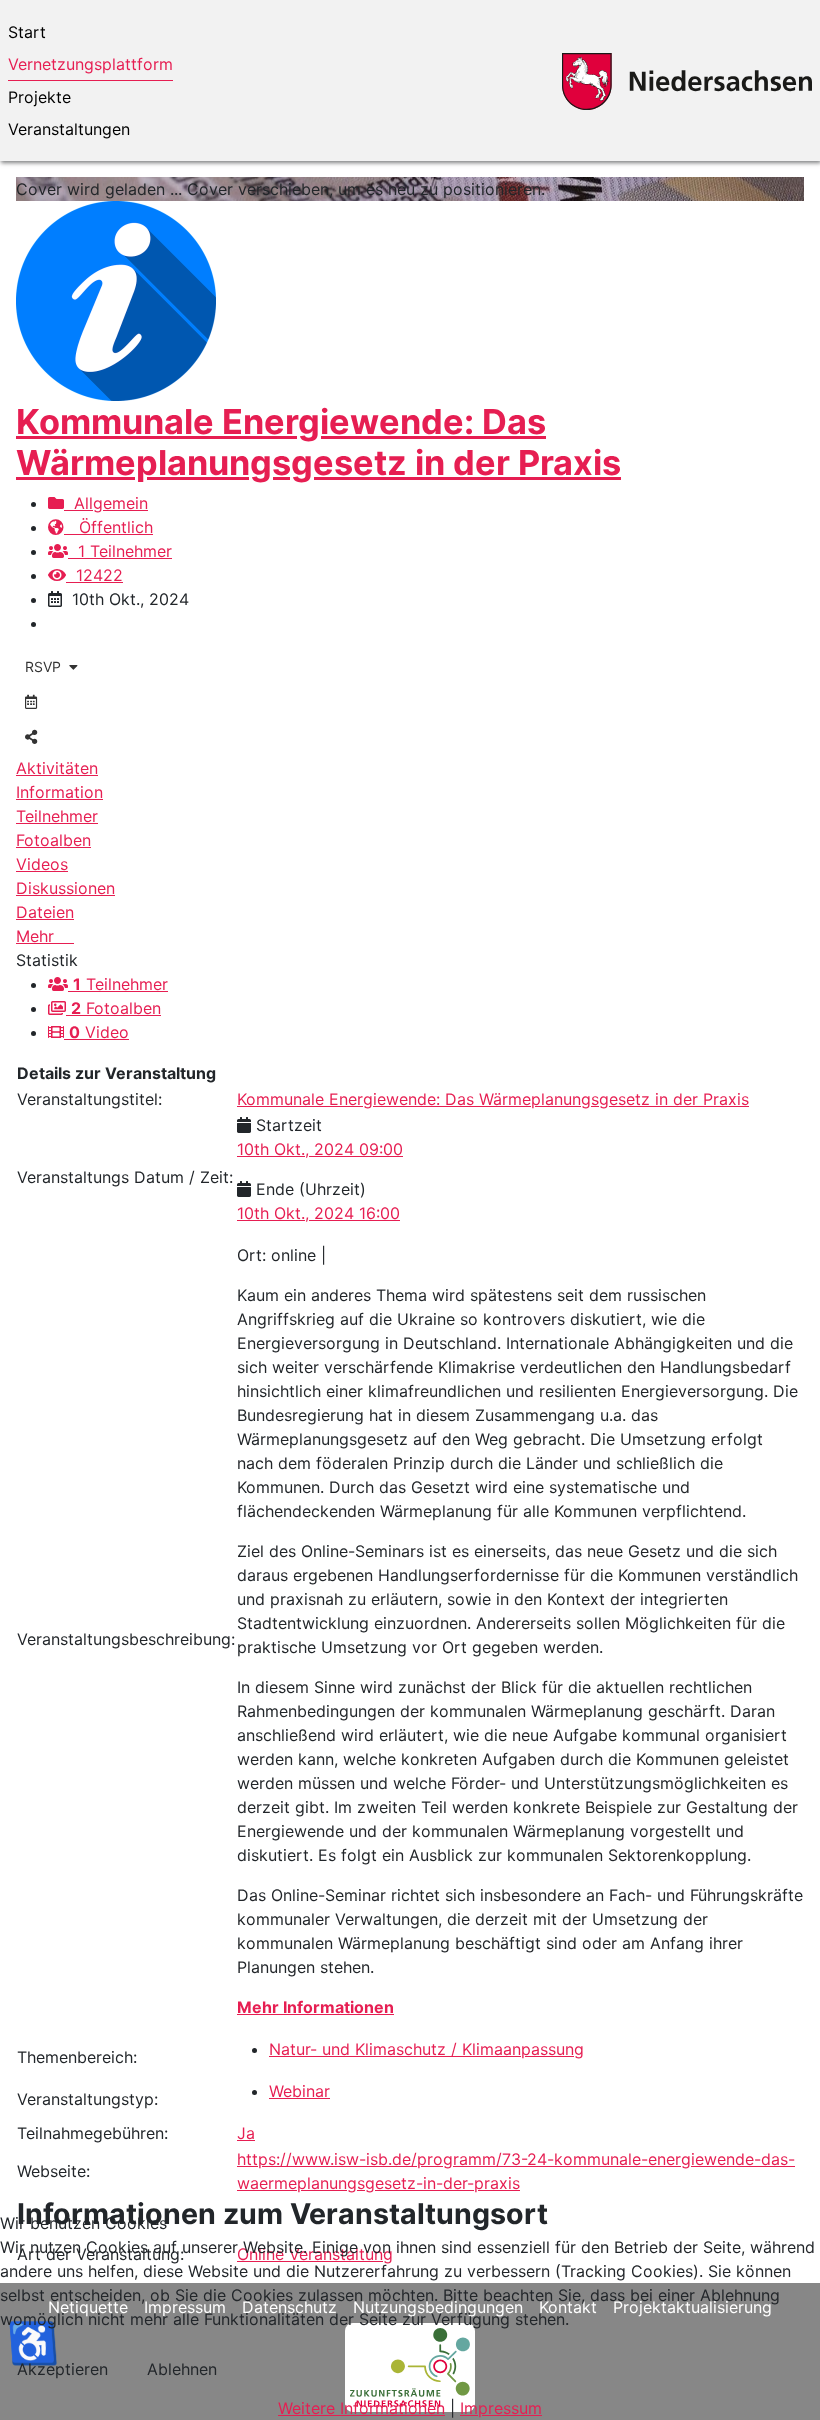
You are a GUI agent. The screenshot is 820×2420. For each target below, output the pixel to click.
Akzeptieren (62, 2369)
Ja (246, 2133)
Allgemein (106, 503)
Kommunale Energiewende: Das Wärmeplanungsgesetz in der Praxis (318, 442)
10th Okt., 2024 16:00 (318, 1213)
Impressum (501, 2408)
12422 (94, 575)
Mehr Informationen (315, 2007)
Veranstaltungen (69, 129)
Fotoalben (116, 1008)
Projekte (39, 97)
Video (99, 1032)
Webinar (299, 2091)
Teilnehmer (120, 984)
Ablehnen (182, 2369)
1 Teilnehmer (120, 551)
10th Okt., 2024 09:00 (320, 1149)
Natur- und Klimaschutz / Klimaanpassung (426, 2049)
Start (27, 32)
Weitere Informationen (361, 2408)
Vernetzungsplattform (90, 64)
